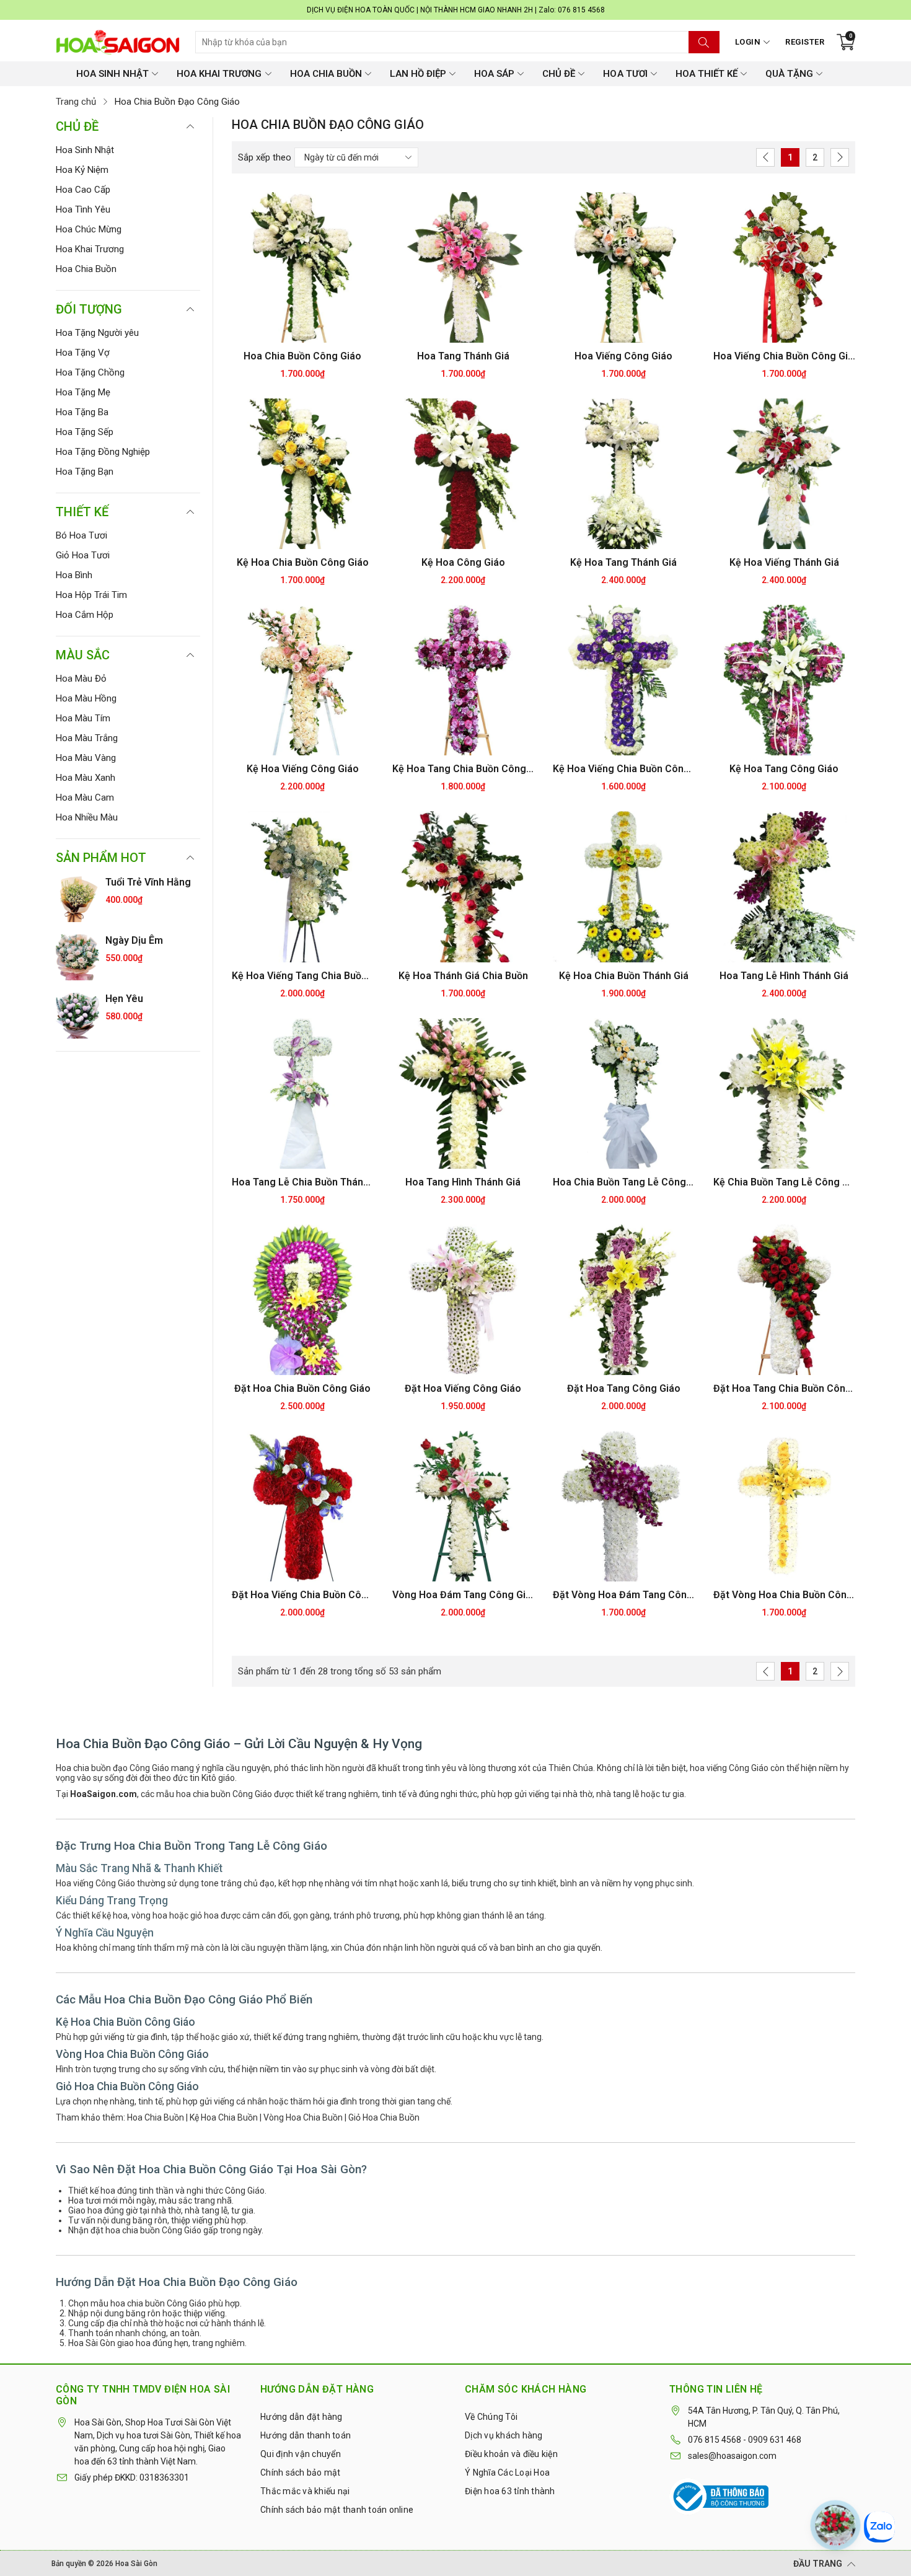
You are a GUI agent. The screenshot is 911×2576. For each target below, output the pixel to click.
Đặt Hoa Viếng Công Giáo (463, 1388)
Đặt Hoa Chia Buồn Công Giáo (302, 1388)
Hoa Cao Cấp (83, 190)
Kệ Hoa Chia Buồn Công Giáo (303, 562)
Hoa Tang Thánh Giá (463, 356)
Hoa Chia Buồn (86, 269)
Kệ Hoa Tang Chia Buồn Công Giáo (463, 769)
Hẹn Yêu (124, 999)
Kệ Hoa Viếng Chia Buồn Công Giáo (624, 769)
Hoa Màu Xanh (86, 778)
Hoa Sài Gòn (136, 2564)
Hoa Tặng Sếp (85, 432)
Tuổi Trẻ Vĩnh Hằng (148, 882)
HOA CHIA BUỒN (326, 74)
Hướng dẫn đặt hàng (301, 2417)
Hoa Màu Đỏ (81, 679)
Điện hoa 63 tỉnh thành (510, 2491)
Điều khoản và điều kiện (511, 2454)
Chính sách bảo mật (301, 2473)
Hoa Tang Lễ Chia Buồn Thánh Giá (303, 1182)
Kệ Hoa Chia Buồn (224, 2117)
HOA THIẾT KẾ (706, 74)
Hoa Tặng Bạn (85, 472)
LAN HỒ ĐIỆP (418, 74)
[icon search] (704, 42)
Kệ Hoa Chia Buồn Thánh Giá (624, 976)
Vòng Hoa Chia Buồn (303, 2117)
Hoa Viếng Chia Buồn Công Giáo (784, 356)
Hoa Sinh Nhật (85, 150)
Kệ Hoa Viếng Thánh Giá (784, 562)
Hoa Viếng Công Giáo (623, 356)
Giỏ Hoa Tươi (83, 555)
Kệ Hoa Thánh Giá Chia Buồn (463, 976)
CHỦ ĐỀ (559, 74)
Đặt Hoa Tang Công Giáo (624, 1388)
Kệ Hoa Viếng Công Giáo (303, 769)
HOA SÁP (494, 74)
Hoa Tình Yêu (83, 209)
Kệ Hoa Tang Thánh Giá (623, 562)
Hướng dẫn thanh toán (306, 2435)
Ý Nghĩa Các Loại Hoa (507, 2473)
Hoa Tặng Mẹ (83, 392)
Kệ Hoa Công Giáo (463, 562)
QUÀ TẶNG (789, 74)
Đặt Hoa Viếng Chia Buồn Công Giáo (303, 1595)
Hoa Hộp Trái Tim (91, 595)
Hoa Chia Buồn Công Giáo (302, 356)
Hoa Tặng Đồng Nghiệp (103, 452)
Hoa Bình (74, 575)
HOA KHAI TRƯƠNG (219, 74)
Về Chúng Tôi (491, 2417)
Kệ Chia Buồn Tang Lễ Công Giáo (784, 1182)
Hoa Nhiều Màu (87, 817)
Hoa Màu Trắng (87, 738)
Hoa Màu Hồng (86, 698)
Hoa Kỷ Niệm (82, 170)
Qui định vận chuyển (301, 2454)
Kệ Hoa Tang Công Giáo (784, 769)
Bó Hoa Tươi (81, 535)
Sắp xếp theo (265, 157)
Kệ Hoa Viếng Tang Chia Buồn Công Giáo (303, 976)
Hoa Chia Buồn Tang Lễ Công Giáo (624, 1182)
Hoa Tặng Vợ (83, 353)
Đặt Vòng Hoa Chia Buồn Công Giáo (784, 1595)
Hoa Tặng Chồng (90, 372)
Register (805, 42)
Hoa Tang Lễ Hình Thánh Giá (784, 976)
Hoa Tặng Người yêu (97, 333)
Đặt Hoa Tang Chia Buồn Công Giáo (784, 1388)
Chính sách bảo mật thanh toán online (337, 2510)
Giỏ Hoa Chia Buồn (384, 2117)
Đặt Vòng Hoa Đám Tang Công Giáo (624, 1595)
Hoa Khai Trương (90, 249)
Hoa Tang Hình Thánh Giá (463, 1182)
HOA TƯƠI (625, 74)
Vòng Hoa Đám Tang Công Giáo (463, 1595)
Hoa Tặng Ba (82, 412)
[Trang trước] (765, 157)
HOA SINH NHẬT (112, 74)
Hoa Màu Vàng (86, 758)
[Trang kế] (840, 157)
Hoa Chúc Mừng (89, 229)
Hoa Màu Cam (85, 798)
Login (748, 42)
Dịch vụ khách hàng (504, 2435)
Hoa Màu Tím (83, 718)
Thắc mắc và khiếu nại (305, 2491)
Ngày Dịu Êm (134, 940)
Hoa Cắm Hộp (85, 615)
